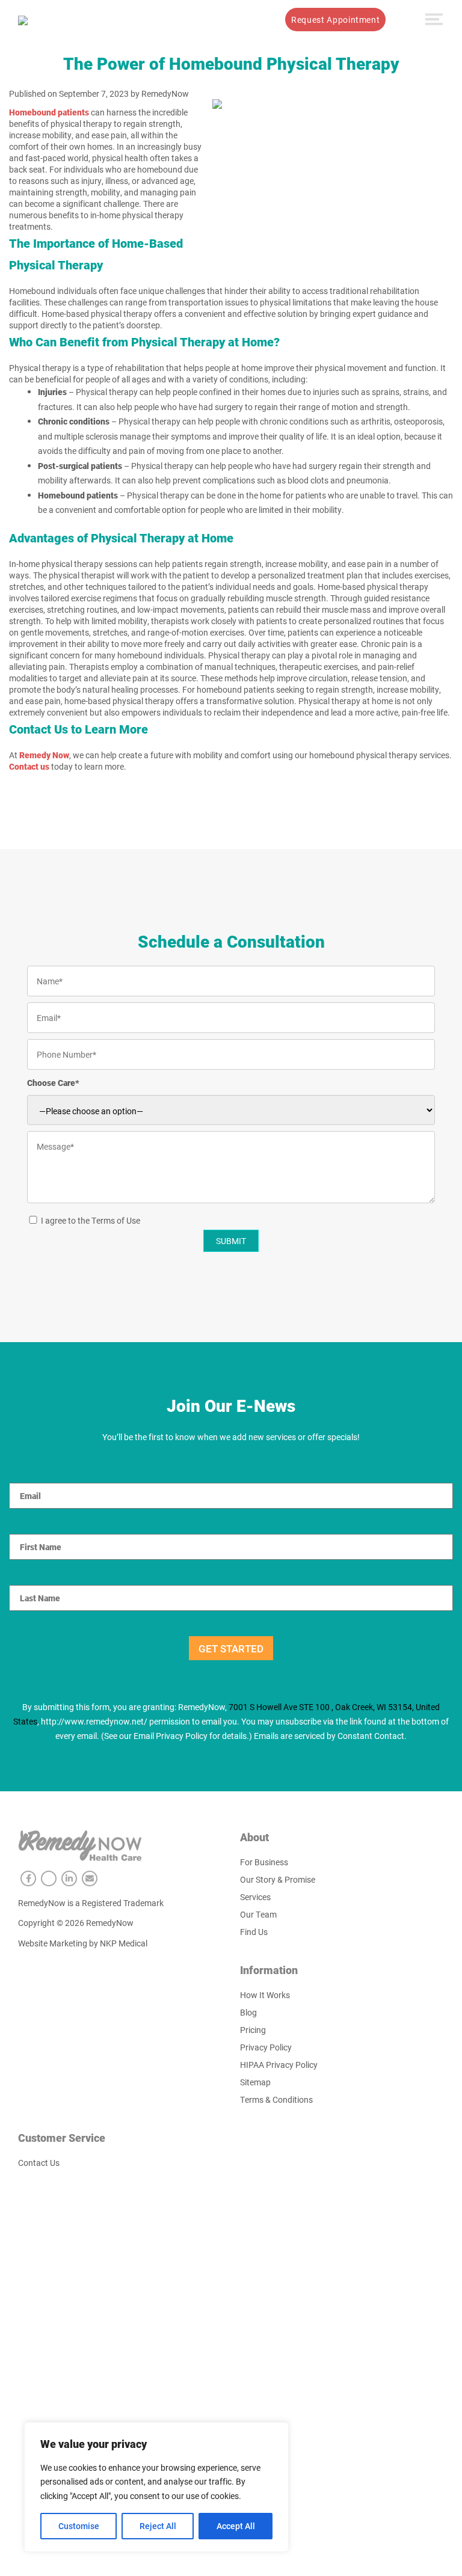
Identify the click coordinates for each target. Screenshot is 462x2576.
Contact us (29, 766)
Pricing (253, 2030)
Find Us (254, 1932)
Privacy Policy (266, 2047)
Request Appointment (335, 20)
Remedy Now (44, 755)
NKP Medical (124, 1943)
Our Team (258, 1914)
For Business (264, 1862)
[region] (156, 2487)
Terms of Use (116, 1220)
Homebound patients (49, 112)
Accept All (236, 2526)
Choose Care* (53, 1083)
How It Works (214, 20)
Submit (231, 1241)
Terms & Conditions (276, 2099)
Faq (263, 20)
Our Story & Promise (278, 1879)
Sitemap (255, 2082)
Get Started (231, 1648)
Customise (79, 2526)
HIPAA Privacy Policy (279, 2065)
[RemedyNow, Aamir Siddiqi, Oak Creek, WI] (23, 19)
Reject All (158, 2526)
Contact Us (39, 2163)
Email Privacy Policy (171, 1736)
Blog (248, 2012)
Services (155, 20)
